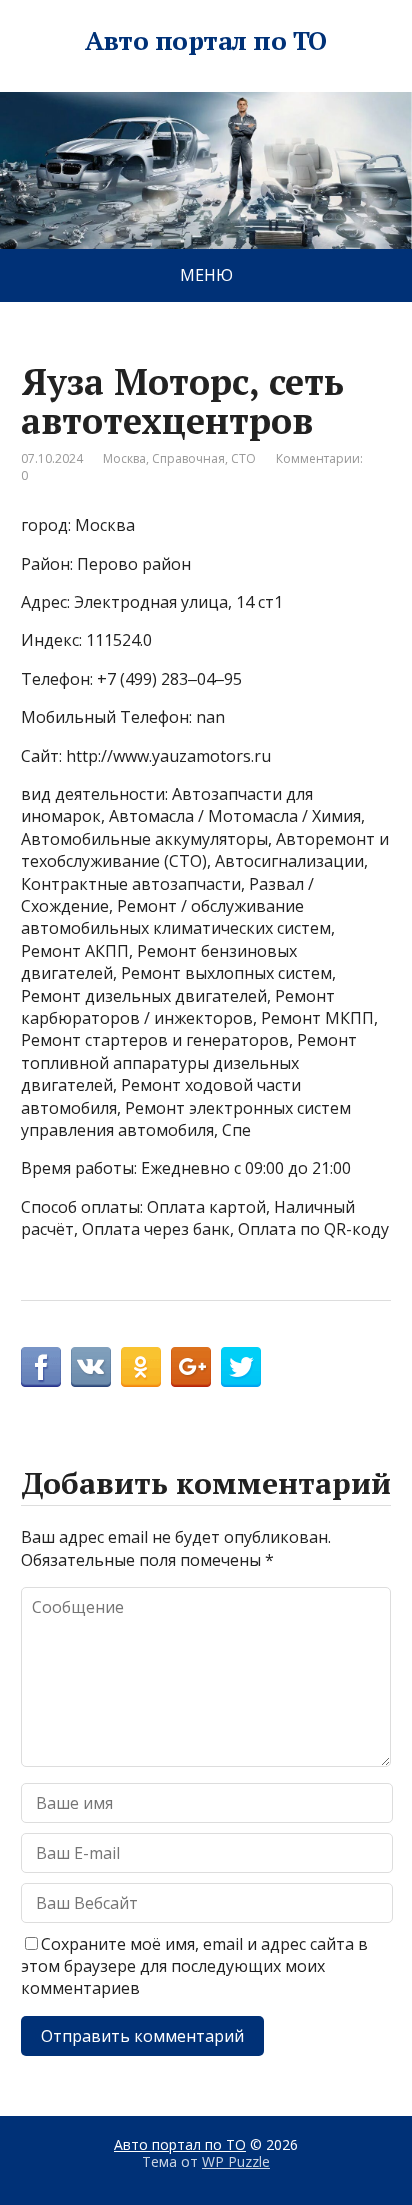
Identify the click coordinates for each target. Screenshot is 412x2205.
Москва (124, 458)
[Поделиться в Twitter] (241, 1367)
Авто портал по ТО (205, 41)
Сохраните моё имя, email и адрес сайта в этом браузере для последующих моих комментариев (194, 1966)
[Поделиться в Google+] (191, 1367)
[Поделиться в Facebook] (41, 1367)
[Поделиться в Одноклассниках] (141, 1367)
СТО (243, 458)
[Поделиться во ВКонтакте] (91, 1367)
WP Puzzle (236, 2161)
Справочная (188, 458)
